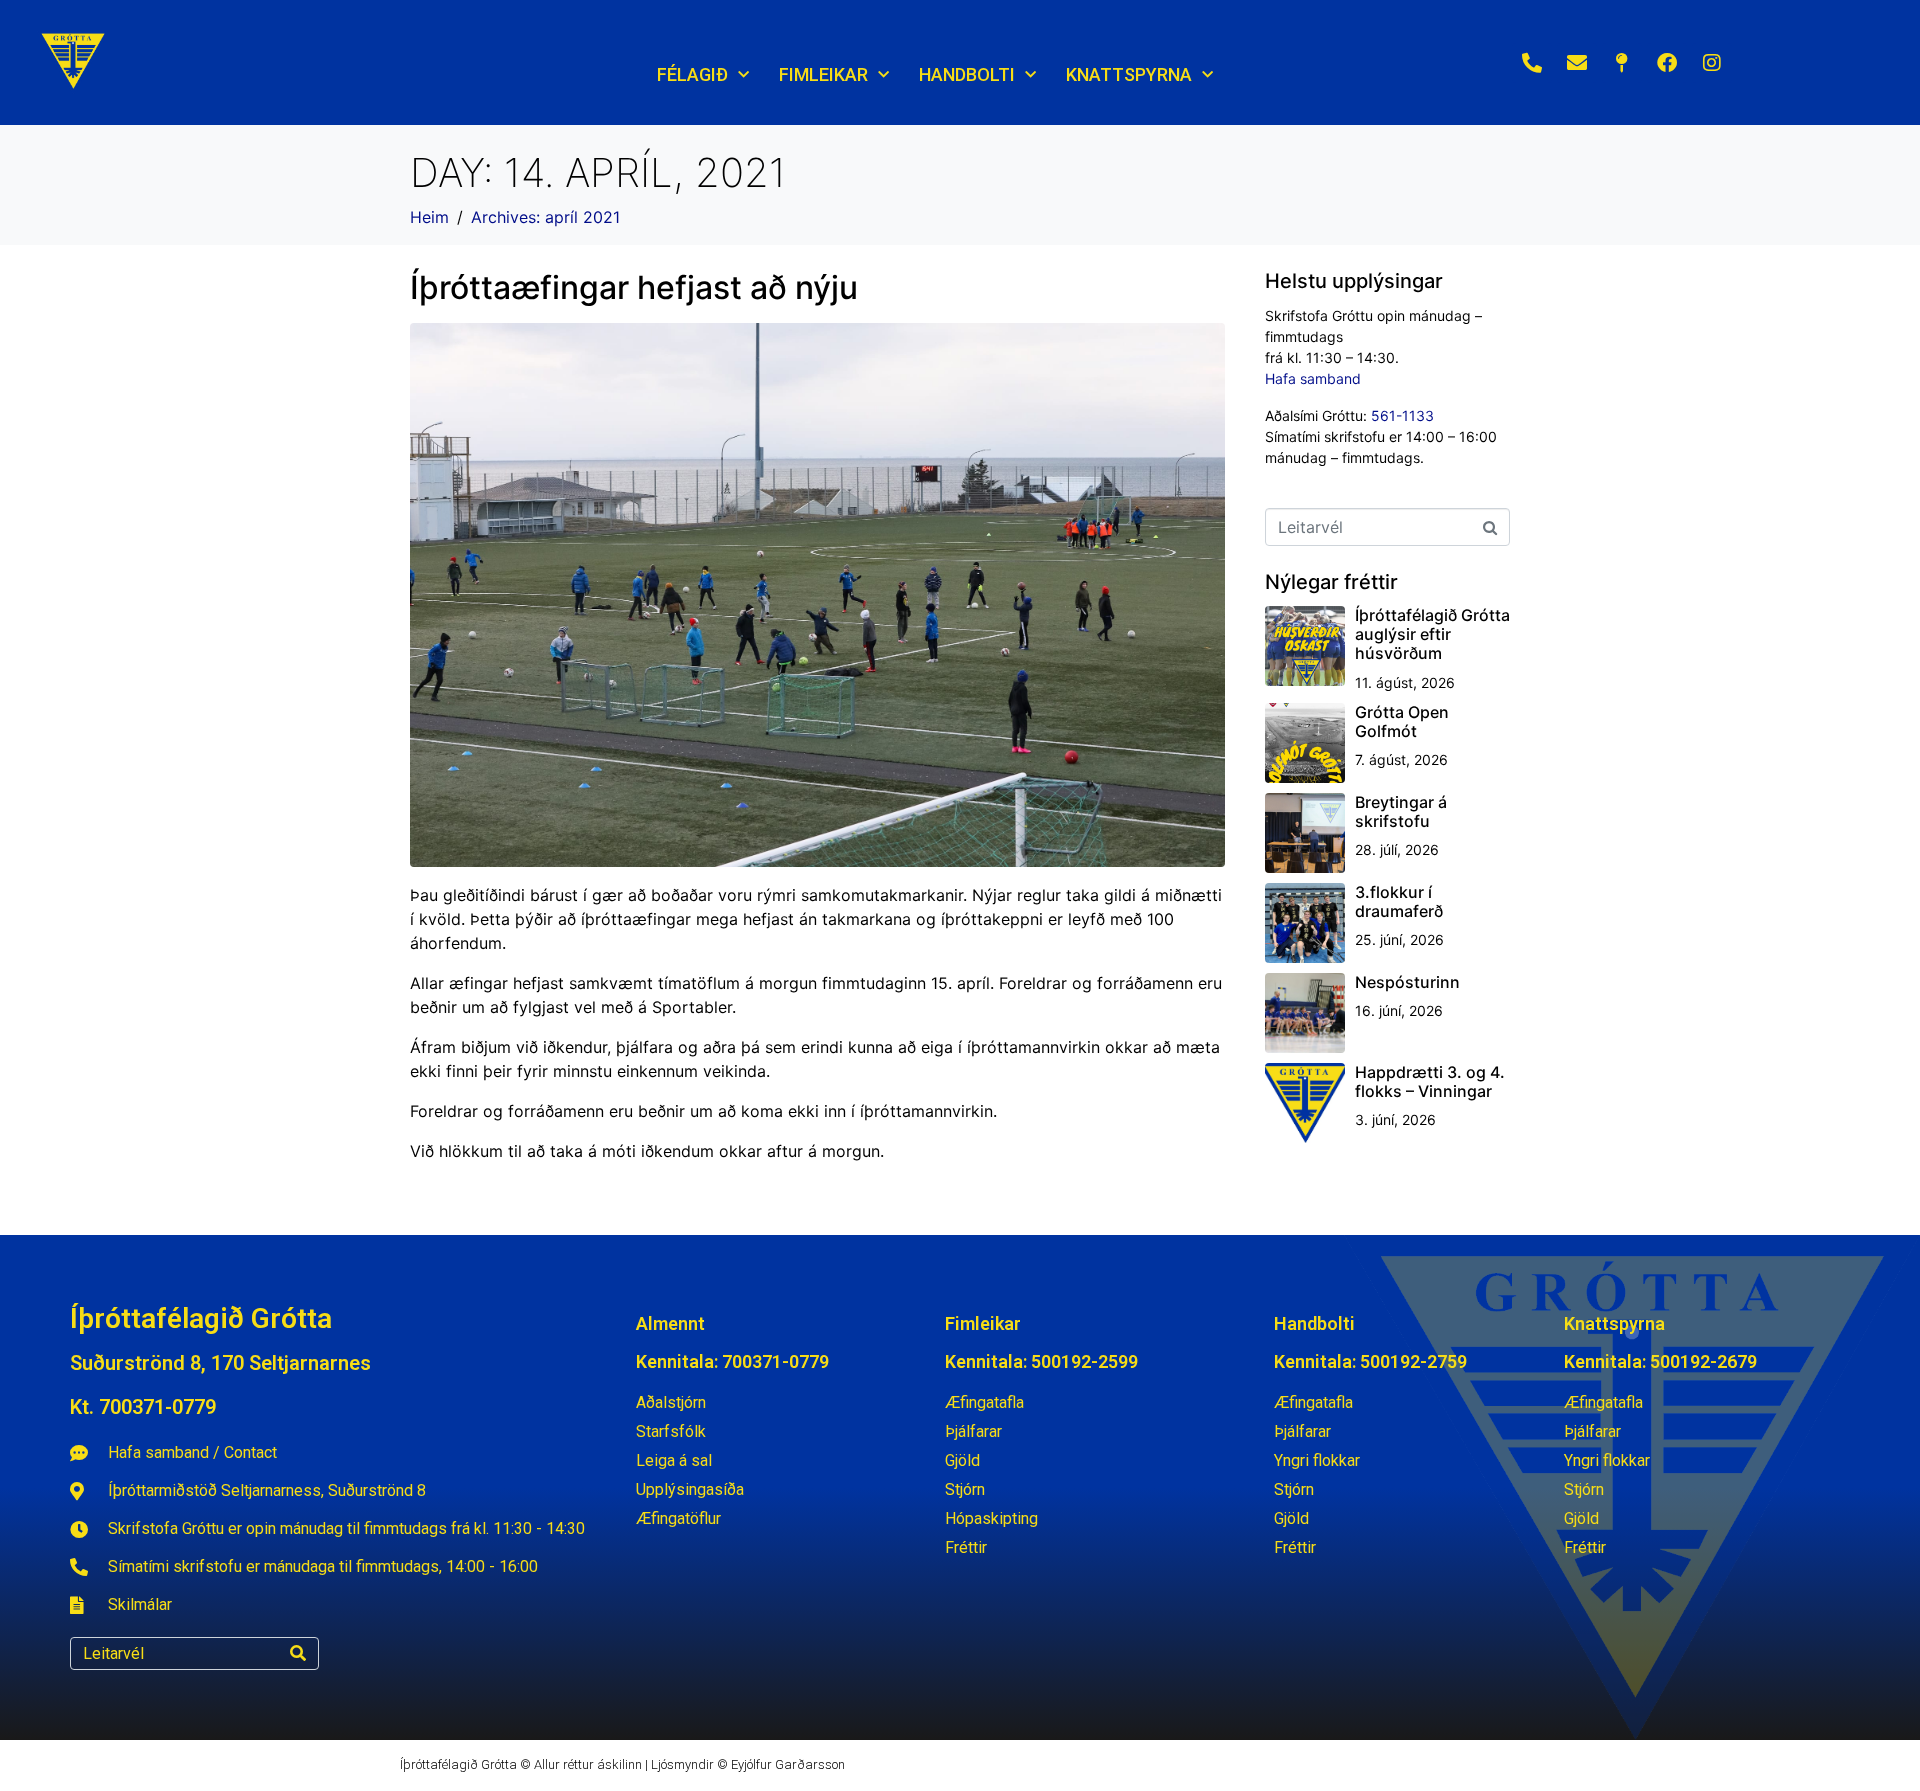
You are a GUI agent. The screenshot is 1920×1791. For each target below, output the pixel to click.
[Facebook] (1667, 63)
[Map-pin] (1622, 63)
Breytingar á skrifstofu (1401, 811)
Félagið (692, 74)
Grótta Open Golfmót (1402, 721)
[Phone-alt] (1532, 63)
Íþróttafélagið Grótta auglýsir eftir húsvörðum (1432, 634)
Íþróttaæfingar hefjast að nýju (634, 287)
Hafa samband (1313, 378)
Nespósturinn (1407, 982)
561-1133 (1402, 415)
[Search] (298, 1653)
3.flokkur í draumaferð (1399, 901)
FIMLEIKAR (823, 74)
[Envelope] (1577, 63)
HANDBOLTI (967, 74)
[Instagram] (1712, 63)
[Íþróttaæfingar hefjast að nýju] (817, 593)
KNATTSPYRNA (1129, 74)
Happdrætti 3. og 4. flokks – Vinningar (1430, 1081)
